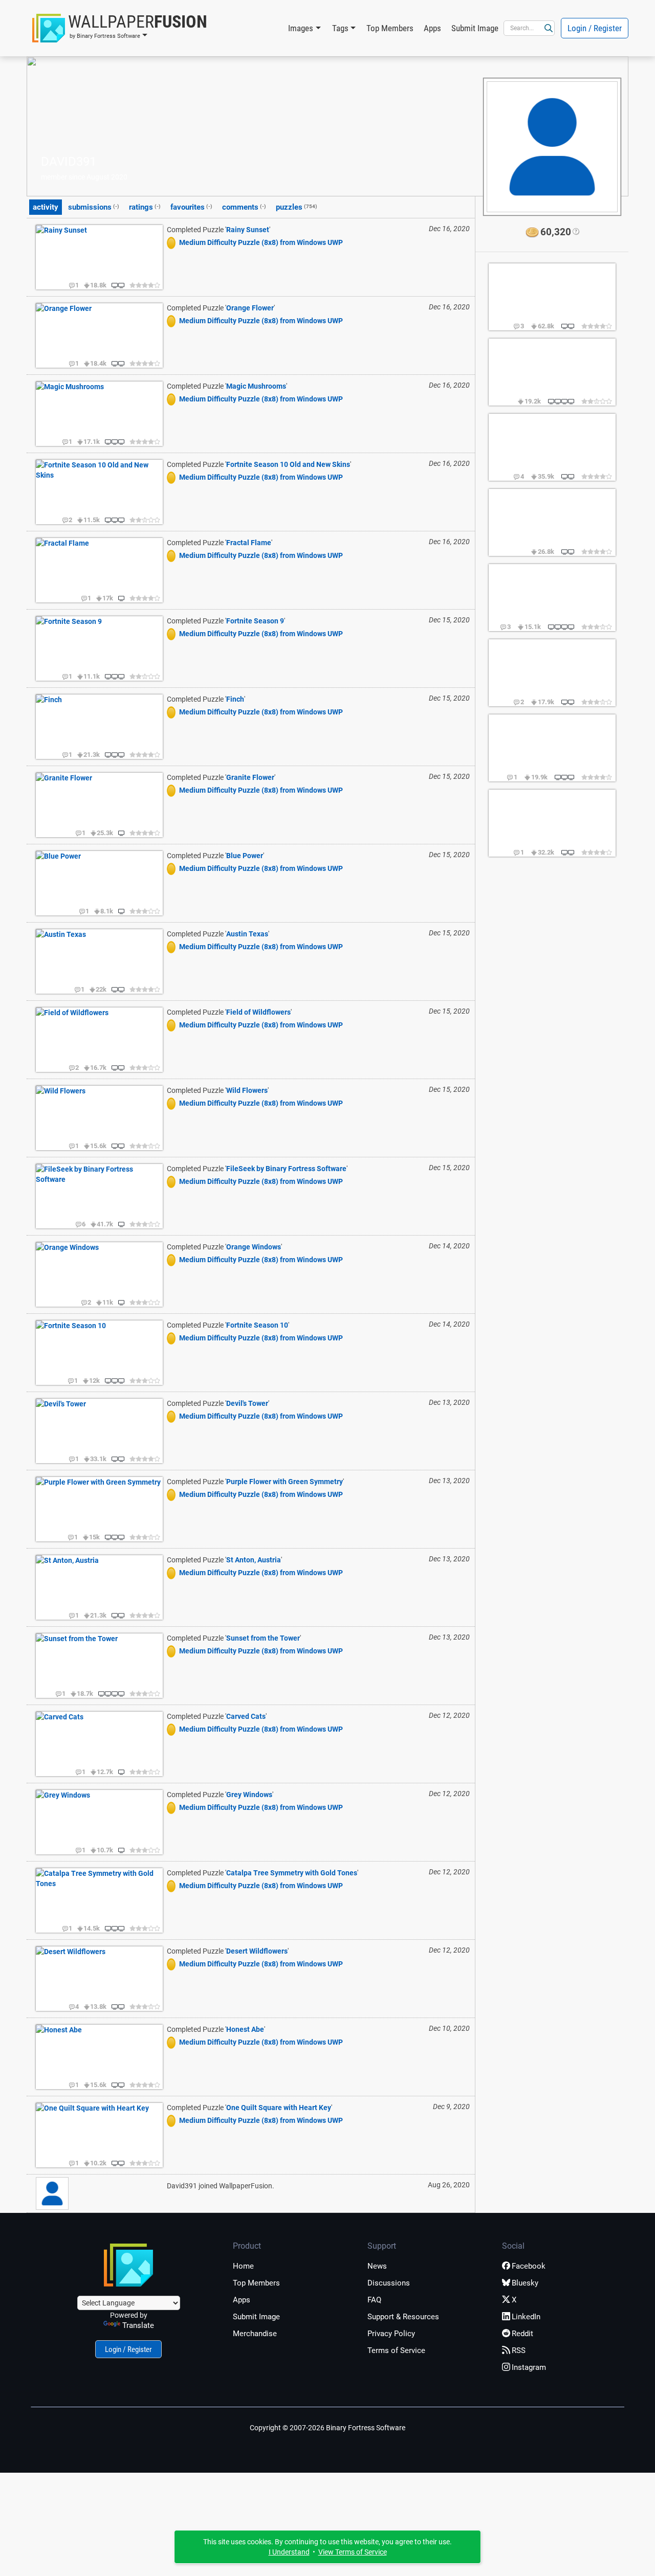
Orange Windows (254, 1247)
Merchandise (255, 2334)
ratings (145, 207)
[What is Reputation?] (575, 232)
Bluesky (525, 2283)
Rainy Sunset (248, 230)
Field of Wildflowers (258, 1012)
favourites (191, 207)
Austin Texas (247, 934)
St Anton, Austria (254, 1560)
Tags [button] (340, 28)
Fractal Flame (249, 543)
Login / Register (595, 28)
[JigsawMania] (173, 242)
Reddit (522, 2334)
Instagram (529, 2367)
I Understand (289, 2552)
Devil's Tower (247, 1403)
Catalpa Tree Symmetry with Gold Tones (292, 1873)
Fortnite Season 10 (257, 1325)
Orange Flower (250, 308)
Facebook (529, 2266)
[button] (120, 28)
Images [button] (301, 28)
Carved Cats (246, 1716)
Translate (138, 2325)
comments (244, 207)
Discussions (389, 2283)
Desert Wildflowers (257, 1951)
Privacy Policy (391, 2334)
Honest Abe (245, 2029)
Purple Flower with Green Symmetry (285, 1482)
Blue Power (245, 856)
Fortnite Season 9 (255, 621)
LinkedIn (526, 2317)
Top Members (390, 28)
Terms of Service (396, 2350)
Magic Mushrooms (256, 386)
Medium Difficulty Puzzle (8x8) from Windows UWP (261, 242)
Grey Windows (249, 1795)
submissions (94, 207)
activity (46, 207)
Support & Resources (403, 2317)
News (377, 2266)
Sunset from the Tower (263, 1638)
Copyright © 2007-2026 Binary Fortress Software (327, 2428)
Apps (432, 28)
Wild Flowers (247, 1090)
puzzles (297, 207)
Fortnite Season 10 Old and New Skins (288, 464)
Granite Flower (250, 777)
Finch (235, 699)
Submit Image (475, 28)
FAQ (374, 2300)
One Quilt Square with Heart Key (279, 2108)
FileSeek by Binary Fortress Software (286, 1169)
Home (243, 2266)
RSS (519, 2350)
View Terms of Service (353, 2552)
